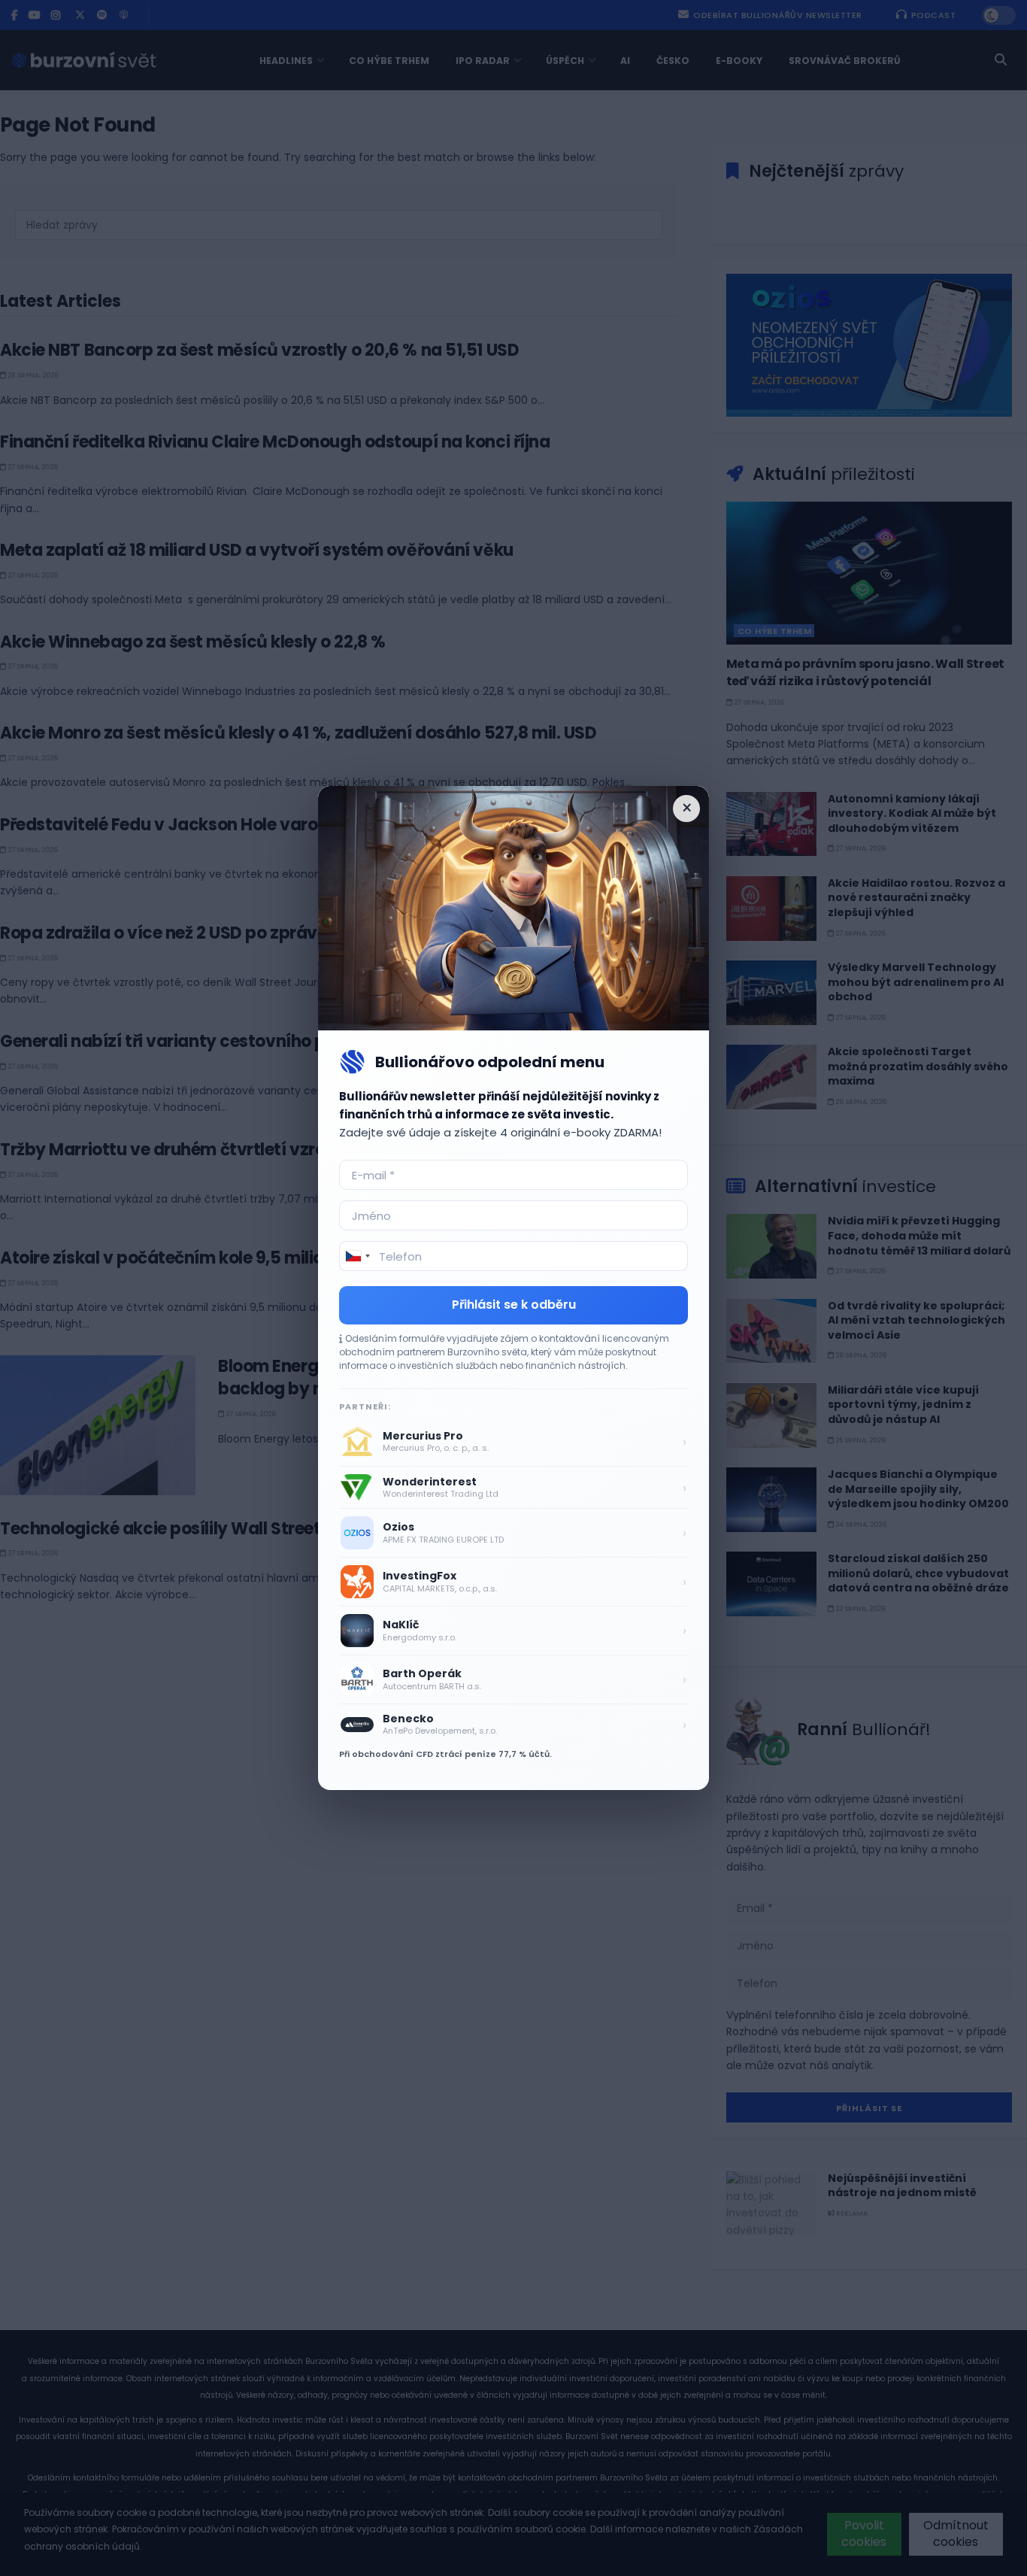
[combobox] (357, 1256)
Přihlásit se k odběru (514, 1305)
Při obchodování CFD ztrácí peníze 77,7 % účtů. (445, 1754)
